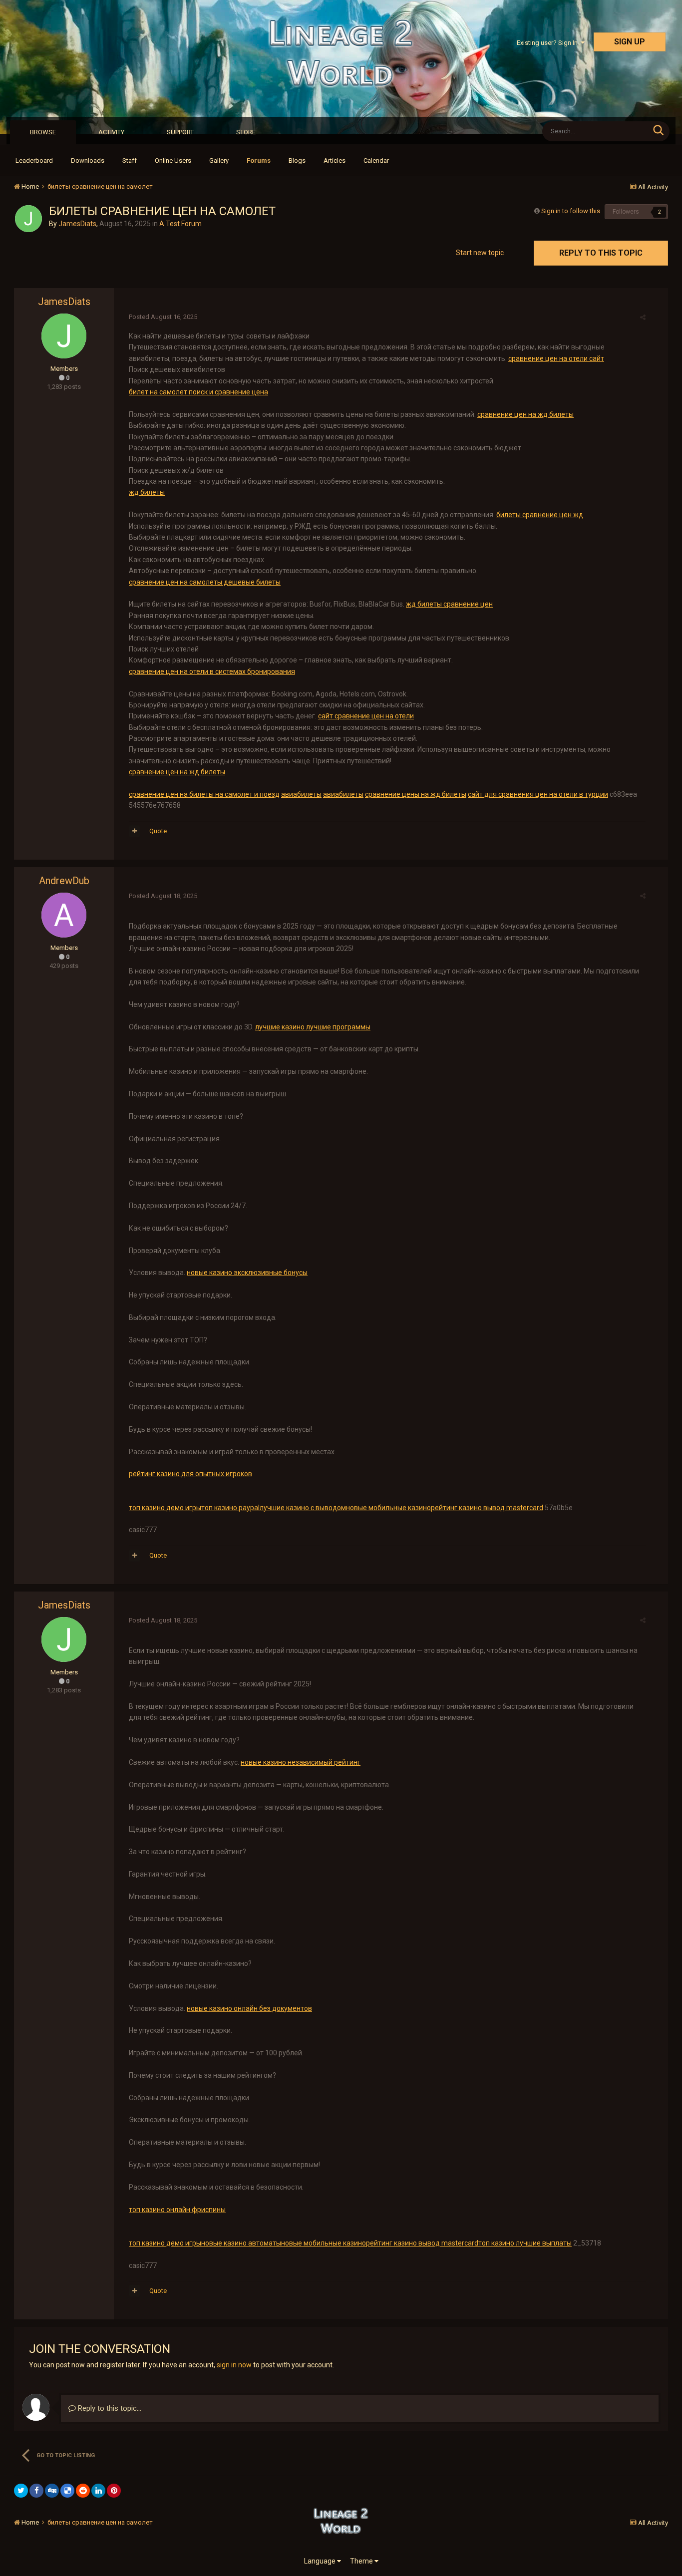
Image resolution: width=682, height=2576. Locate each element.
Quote (158, 831)
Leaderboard (34, 161)
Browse (43, 132)
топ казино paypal (230, 1508)
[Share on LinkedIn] (98, 2491)
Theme (362, 2561)
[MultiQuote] (135, 831)
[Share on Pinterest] (114, 2491)
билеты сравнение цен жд (540, 515)
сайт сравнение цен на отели (366, 716)
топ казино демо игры (165, 1508)
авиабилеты (301, 794)
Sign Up (630, 42)
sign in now (234, 2365)
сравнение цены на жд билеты (416, 794)
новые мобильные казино (388, 1508)
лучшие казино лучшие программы (313, 1027)
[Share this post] (643, 317)
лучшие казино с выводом (303, 1508)
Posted (163, 317)
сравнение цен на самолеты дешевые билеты (205, 582)
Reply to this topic (601, 253)
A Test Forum (180, 224)
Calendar (376, 161)
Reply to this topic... (109, 2408)
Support (180, 132)
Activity (111, 132)
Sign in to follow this (571, 211)
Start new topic (480, 253)
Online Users (173, 161)
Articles (335, 161)
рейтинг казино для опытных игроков (190, 1474)
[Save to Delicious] (67, 2491)
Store (246, 132)
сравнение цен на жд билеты (525, 414)
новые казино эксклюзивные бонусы (247, 1273)
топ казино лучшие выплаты (525, 2243)
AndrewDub (64, 881)
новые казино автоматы (241, 2243)
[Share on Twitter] (21, 2491)
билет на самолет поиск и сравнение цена (198, 392)
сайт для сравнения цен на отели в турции (538, 794)
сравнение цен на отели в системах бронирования (212, 671)
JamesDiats (77, 224)
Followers (626, 212)
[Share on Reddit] (83, 2491)
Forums (259, 161)
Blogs (297, 161)
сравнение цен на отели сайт (556, 358)
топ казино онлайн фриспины (177, 2210)
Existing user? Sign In (549, 43)
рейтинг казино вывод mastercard (487, 1508)
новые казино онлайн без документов (249, 2008)
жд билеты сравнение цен (449, 604)
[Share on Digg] (52, 2491)
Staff (130, 161)
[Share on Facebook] (36, 2491)
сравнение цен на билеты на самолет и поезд (204, 794)
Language (321, 2561)
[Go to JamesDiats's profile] (28, 219)
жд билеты (147, 492)
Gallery (219, 161)
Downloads (88, 161)
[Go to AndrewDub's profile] (64, 915)
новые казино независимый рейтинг (301, 1762)
